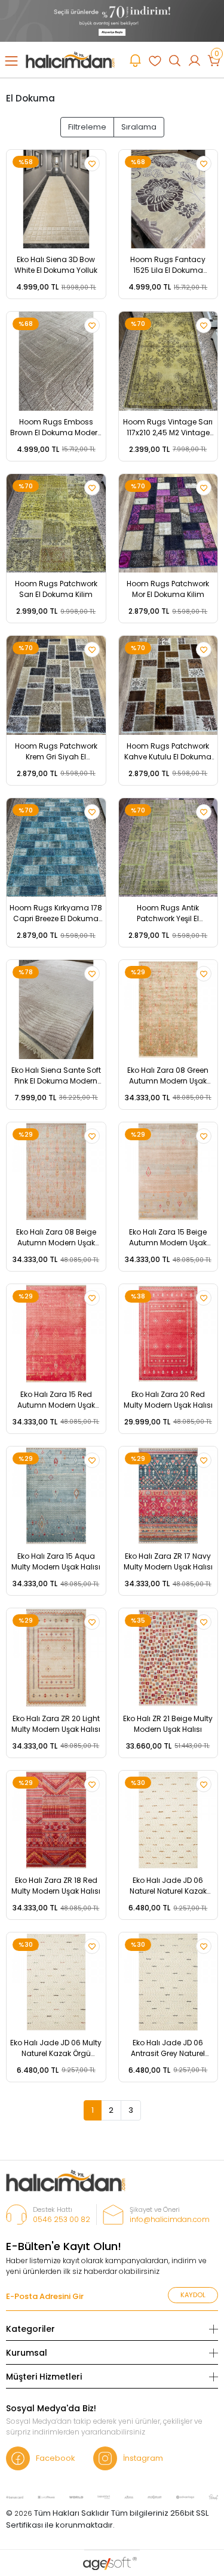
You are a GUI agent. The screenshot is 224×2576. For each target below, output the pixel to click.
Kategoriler (30, 2329)
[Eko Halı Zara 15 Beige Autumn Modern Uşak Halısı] (168, 1172)
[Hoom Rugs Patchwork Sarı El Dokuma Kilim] (56, 524)
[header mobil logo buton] (70, 59)
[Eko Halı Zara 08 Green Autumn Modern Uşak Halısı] (168, 1010)
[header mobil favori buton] (155, 60)
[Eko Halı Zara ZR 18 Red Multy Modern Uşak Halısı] (56, 1820)
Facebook (56, 2458)
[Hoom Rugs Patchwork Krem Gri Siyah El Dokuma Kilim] (56, 685)
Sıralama (139, 127)
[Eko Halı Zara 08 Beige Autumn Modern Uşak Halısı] (56, 1172)
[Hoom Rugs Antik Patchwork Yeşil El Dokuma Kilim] (168, 848)
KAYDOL (193, 2295)
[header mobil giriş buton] (194, 60)
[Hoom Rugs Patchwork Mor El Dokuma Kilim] (168, 524)
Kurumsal (27, 2353)
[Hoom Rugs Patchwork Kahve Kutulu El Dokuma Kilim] (168, 685)
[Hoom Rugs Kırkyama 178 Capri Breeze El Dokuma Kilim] (56, 848)
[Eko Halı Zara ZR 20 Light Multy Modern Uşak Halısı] (56, 1658)
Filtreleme (87, 127)
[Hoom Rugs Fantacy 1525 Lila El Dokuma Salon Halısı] (168, 199)
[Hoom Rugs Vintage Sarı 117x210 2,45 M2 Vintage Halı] (168, 361)
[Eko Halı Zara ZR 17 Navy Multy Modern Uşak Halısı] (168, 1496)
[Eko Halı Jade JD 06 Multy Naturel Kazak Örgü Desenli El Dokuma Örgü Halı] (56, 1982)
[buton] (112, 21)
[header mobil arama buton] (175, 60)
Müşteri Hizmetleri (44, 2377)
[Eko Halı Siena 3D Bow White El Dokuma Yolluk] (56, 199)
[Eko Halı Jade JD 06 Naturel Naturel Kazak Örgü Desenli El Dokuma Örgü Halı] (168, 1820)
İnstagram (143, 2458)
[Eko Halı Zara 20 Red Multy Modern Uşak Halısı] (168, 1334)
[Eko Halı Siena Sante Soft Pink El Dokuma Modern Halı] (56, 1010)
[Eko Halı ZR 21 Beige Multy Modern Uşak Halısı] (168, 1658)
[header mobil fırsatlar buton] (135, 60)
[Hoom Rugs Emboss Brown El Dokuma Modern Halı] (56, 361)
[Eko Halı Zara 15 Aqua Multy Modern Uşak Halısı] (56, 1496)
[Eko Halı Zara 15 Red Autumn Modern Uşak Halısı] (56, 1334)
